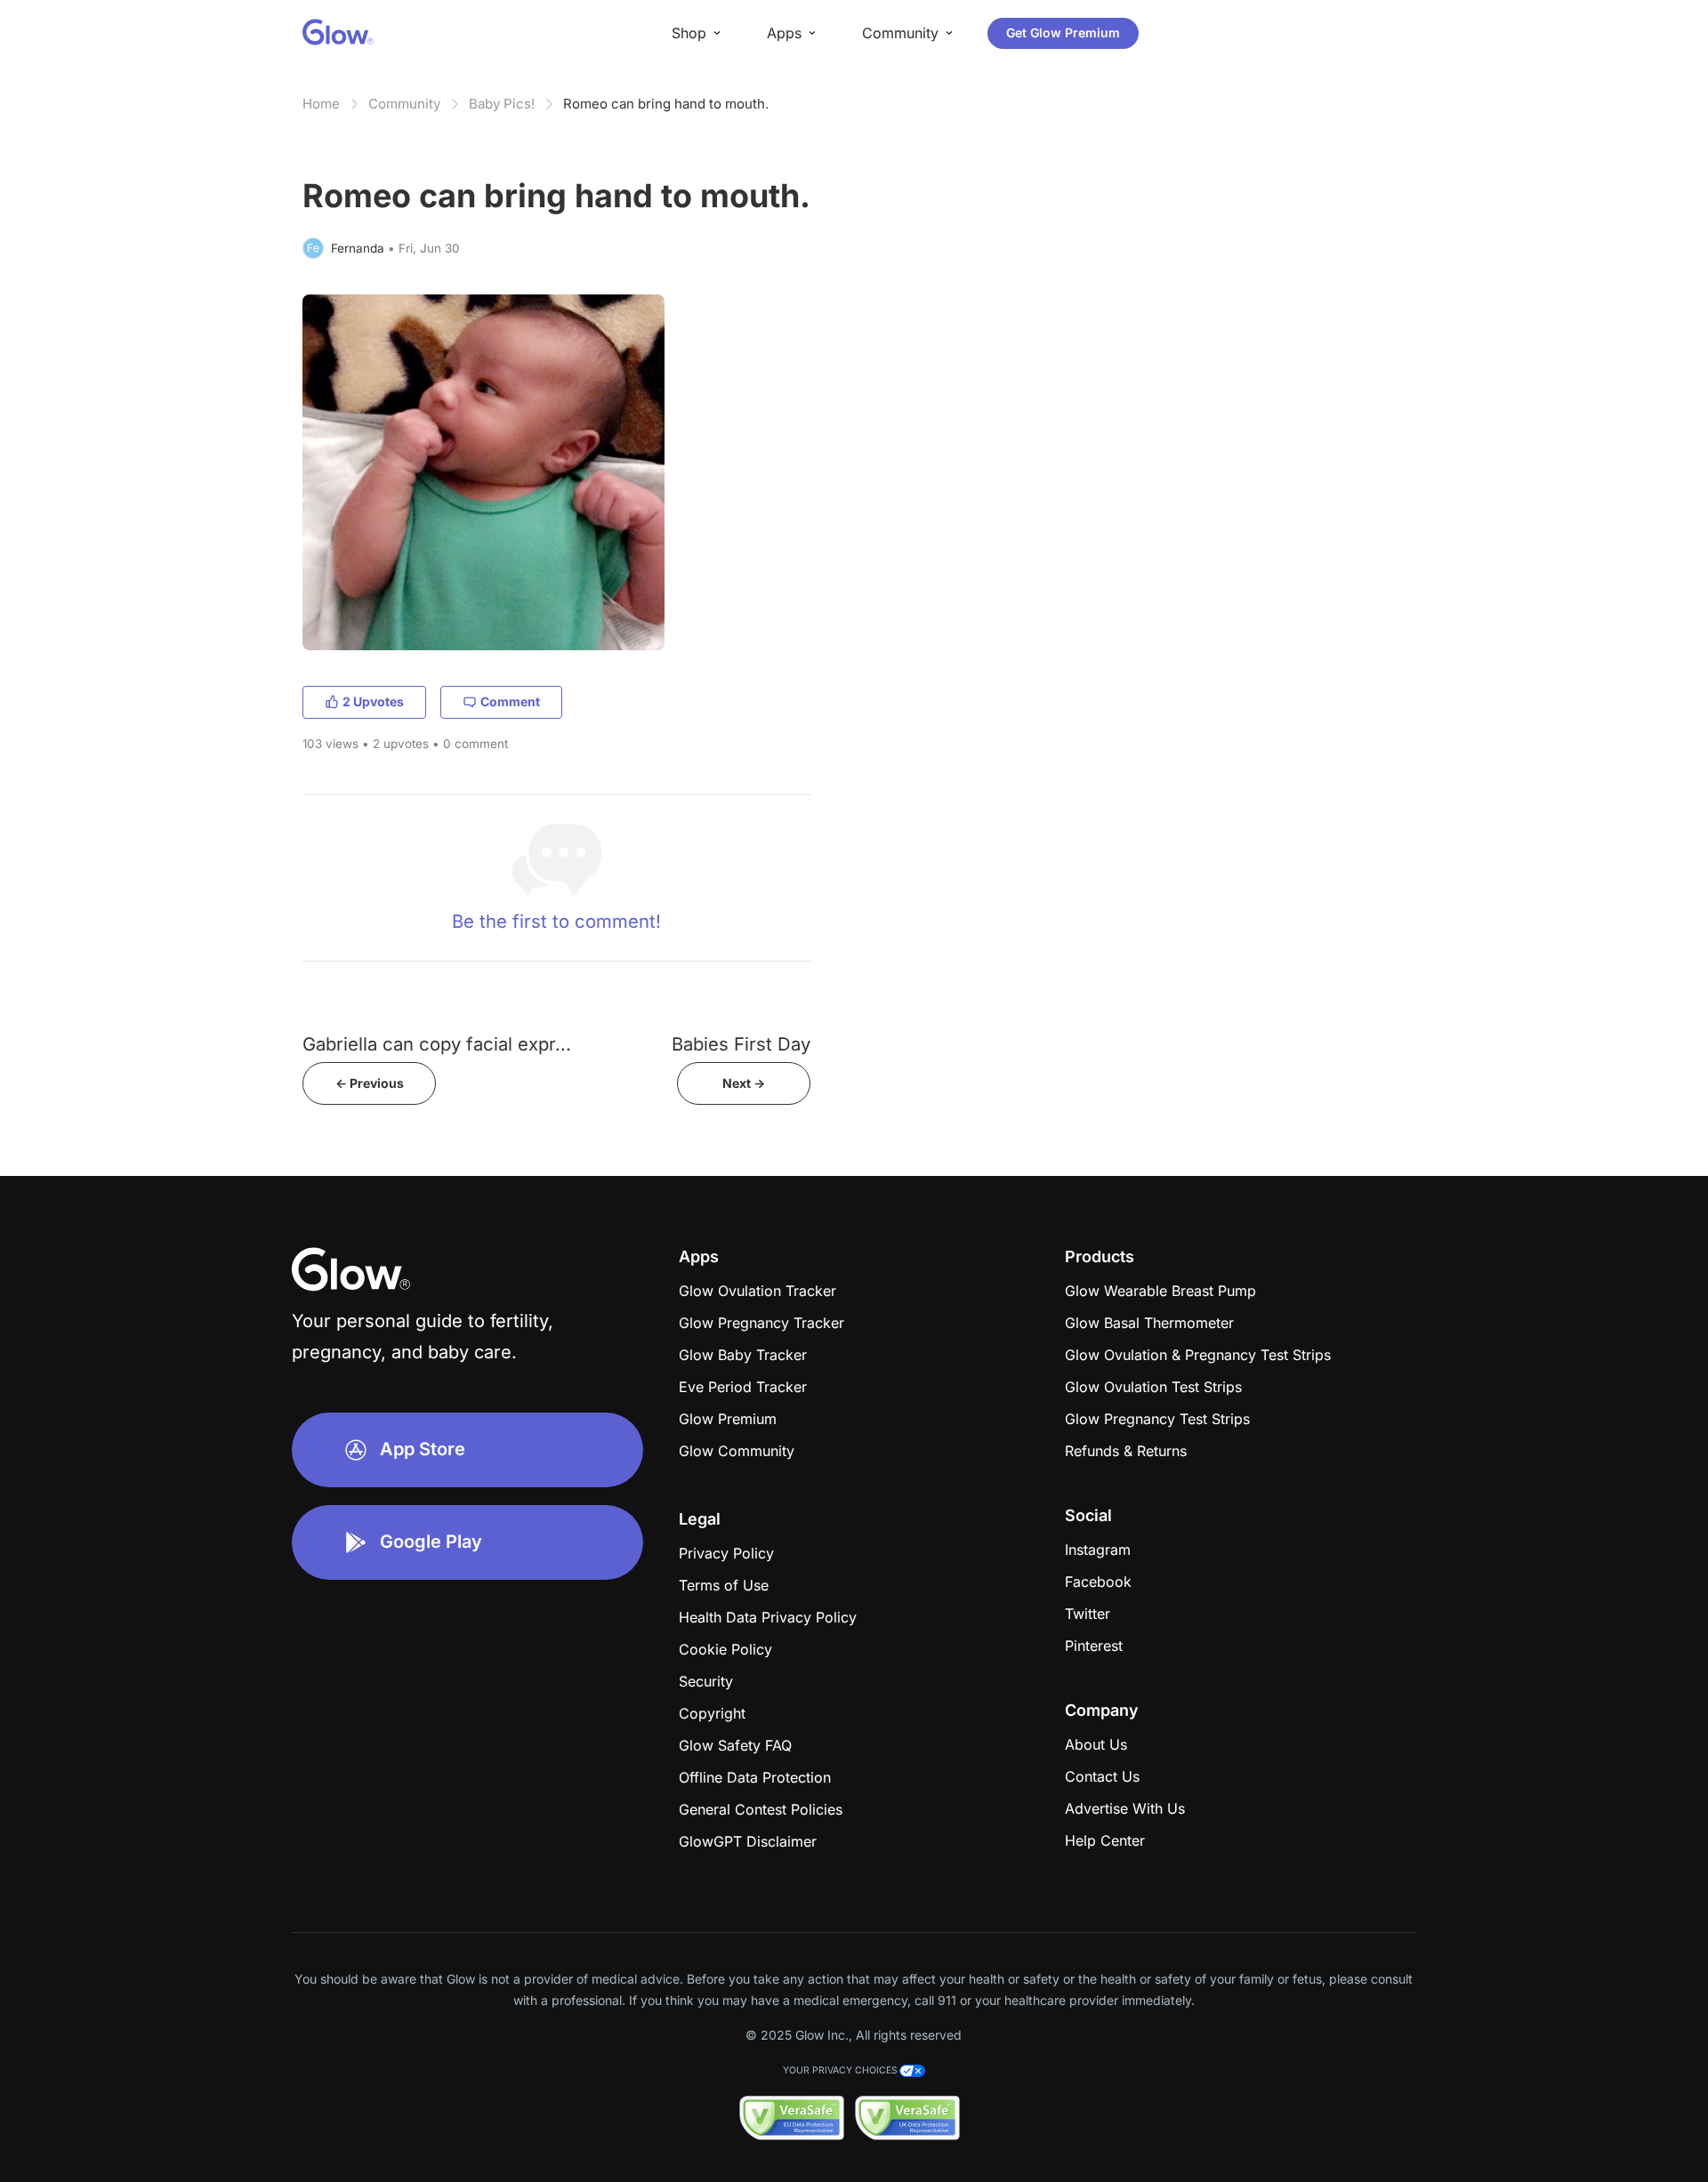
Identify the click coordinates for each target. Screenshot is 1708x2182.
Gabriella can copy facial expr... (437, 1044)
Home (321, 104)
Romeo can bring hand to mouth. (666, 104)
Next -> (744, 1083)
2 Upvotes (373, 701)
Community (404, 104)
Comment (510, 701)
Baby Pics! (502, 104)
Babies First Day (741, 1044)
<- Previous (370, 1083)
